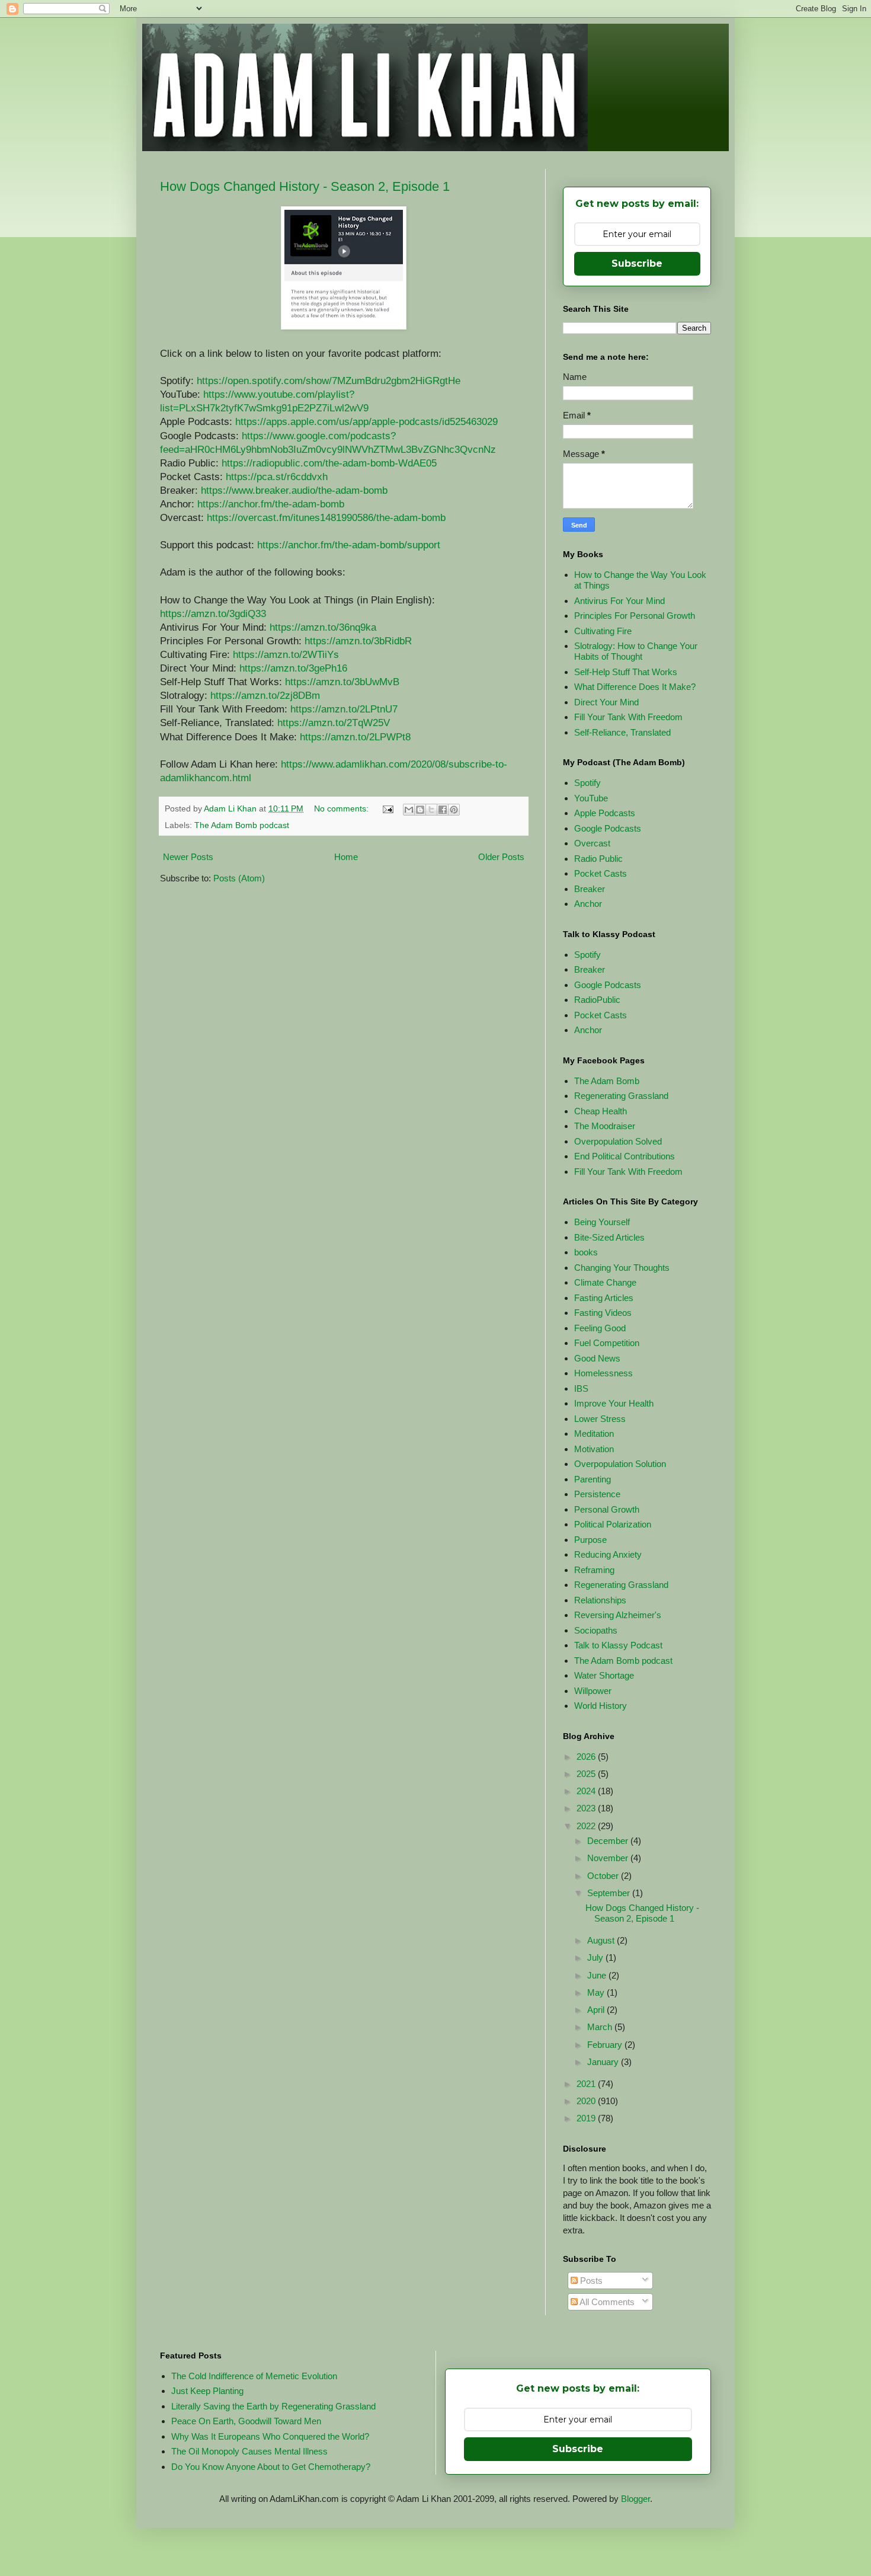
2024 (587, 1791)
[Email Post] (387, 809)
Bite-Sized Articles (609, 1237)
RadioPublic (597, 1000)
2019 (587, 2118)
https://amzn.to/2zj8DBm (265, 695)
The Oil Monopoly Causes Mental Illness (249, 2451)
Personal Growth (607, 1509)
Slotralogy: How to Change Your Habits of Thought (636, 651)
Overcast (592, 843)
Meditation (594, 1434)
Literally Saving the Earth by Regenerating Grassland (273, 2406)
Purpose (590, 1540)
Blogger (635, 2499)
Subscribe (637, 263)
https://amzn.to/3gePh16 (293, 668)
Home (346, 857)
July (596, 1957)
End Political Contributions (625, 1156)
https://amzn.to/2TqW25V (334, 723)
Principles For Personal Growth (635, 616)
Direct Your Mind (606, 702)
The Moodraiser (605, 1126)
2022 (587, 1826)
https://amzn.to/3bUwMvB (342, 682)
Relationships (600, 1600)
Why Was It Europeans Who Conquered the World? (270, 2436)
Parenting (593, 1479)
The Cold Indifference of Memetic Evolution (254, 2376)
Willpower (593, 1691)
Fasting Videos (603, 1313)
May (597, 1992)
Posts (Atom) (239, 878)
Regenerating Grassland (621, 1096)
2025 (587, 1774)
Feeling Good (600, 1328)
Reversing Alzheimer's (618, 1615)
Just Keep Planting (207, 2391)
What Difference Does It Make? (635, 687)
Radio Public (598, 859)
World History (601, 1706)
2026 (587, 1757)
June (598, 1975)
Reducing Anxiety (608, 1554)
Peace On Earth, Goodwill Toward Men (246, 2421)
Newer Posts (188, 857)
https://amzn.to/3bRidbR (358, 641)
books (586, 1252)
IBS (581, 1388)
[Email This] (409, 810)
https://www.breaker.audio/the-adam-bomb (294, 490)
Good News (597, 1358)
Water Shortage (604, 1675)
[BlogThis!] (420, 810)
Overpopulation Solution (620, 1464)
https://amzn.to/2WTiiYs (286, 654)
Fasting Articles (604, 1298)
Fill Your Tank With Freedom (628, 717)
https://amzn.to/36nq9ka (323, 627)
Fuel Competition (607, 1343)
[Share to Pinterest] (454, 810)
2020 (587, 2101)
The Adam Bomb (607, 1081)
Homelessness (603, 1373)
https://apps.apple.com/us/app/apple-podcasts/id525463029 (366, 421)
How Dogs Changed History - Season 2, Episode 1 (305, 186)
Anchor (588, 904)
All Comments (606, 2302)
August (602, 1940)
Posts (590, 2281)
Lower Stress (600, 1419)
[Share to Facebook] (443, 810)
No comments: (342, 809)
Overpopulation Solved (618, 1141)
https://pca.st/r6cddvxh (277, 477)
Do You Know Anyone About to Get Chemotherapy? (271, 2467)
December (609, 1841)
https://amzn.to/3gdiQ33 (213, 613)
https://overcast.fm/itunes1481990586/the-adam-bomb (326, 517)
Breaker (590, 889)
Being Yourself (602, 1222)
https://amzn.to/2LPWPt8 (355, 737)
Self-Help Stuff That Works (626, 672)
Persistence (597, 1494)
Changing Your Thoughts (622, 1268)
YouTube (591, 798)
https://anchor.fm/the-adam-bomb (271, 504)
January (604, 2062)
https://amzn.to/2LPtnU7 (344, 709)
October (604, 1876)
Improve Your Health (614, 1403)
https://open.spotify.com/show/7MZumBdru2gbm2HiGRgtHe (329, 381)
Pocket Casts (601, 873)
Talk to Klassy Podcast (618, 1645)
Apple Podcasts (605, 813)
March (601, 2027)
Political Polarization (613, 1524)
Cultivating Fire (603, 631)
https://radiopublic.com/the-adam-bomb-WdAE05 (329, 463)
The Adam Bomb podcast (242, 825)
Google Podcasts (608, 828)
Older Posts (501, 857)
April (597, 2010)
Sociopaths (596, 1630)
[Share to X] (431, 810)
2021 (587, 2084)
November (609, 1858)
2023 (587, 1808)
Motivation (594, 1449)
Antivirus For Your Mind (619, 601)
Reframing (594, 1570)
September (610, 1893)
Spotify (587, 783)
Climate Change (605, 1282)
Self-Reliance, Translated (622, 732)
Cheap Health (601, 1111)
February (606, 2045)
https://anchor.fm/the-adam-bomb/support (349, 545)
